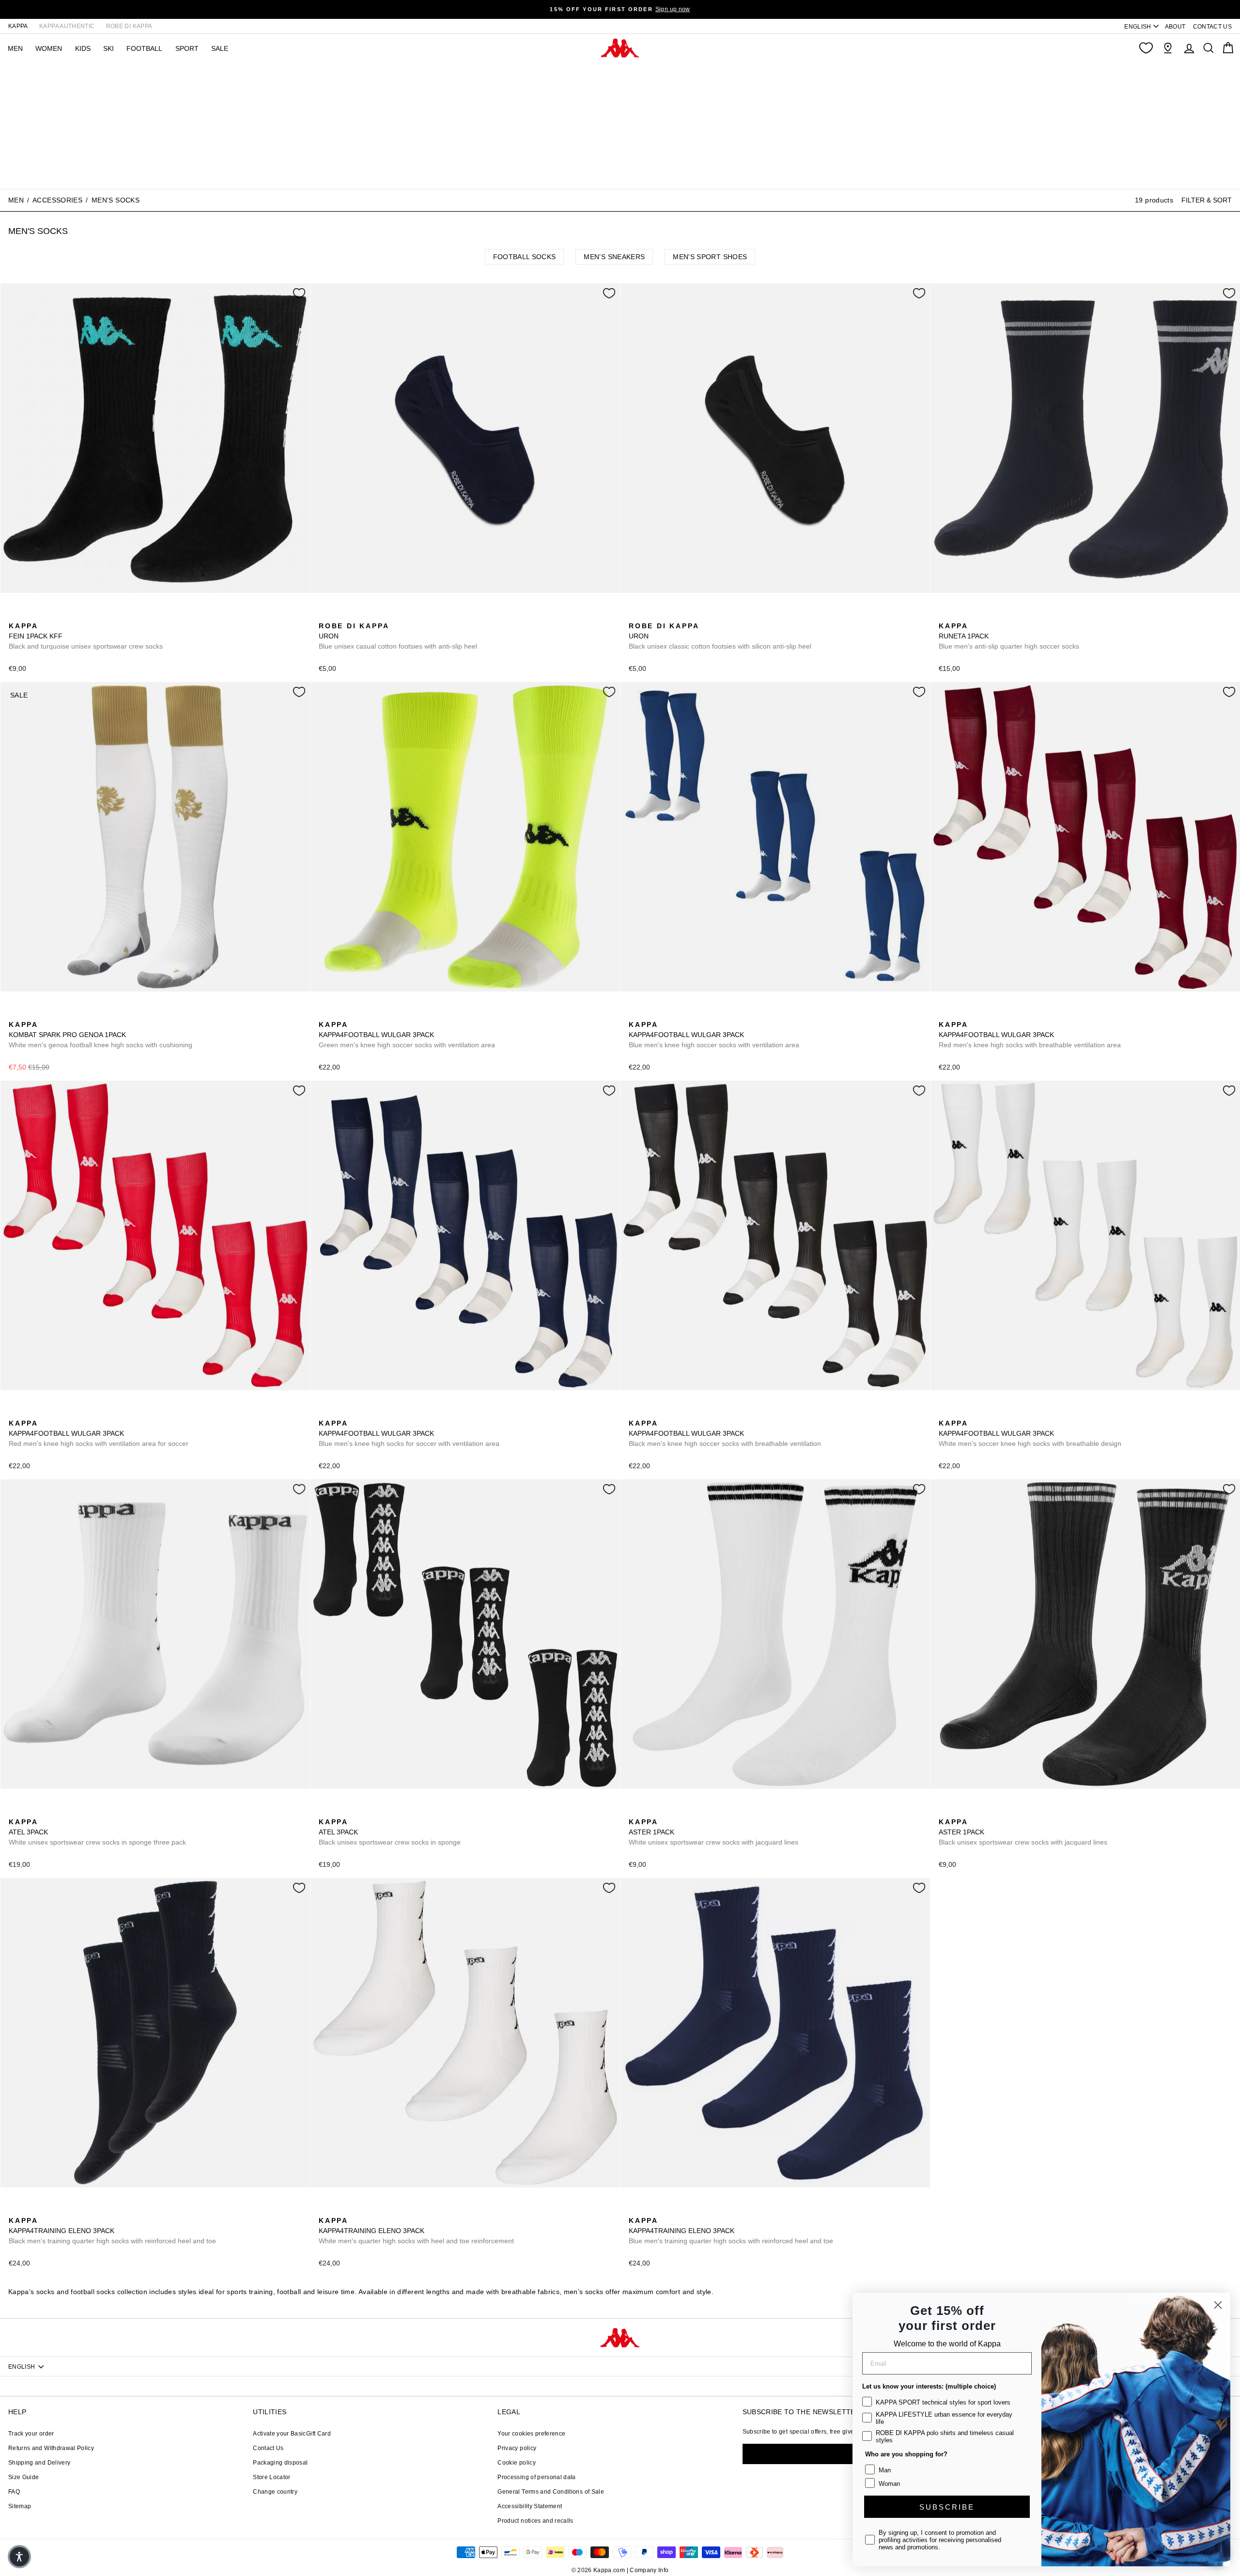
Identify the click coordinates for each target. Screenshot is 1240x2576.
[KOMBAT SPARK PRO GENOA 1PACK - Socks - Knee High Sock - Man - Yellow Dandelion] (31, 1014)
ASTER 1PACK (713, 1832)
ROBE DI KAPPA (129, 26)
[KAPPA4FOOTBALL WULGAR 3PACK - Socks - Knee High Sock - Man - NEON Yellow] (325, 1014)
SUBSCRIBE (947, 2507)
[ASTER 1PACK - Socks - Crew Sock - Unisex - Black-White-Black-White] (651, 1811)
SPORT (187, 48)
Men (16, 200)
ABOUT (1175, 27)
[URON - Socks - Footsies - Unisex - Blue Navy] (325, 615)
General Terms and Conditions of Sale (551, 2492)
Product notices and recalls (535, 2521)
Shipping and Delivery (39, 2463)
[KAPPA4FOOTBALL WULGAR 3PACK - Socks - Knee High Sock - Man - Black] (341, 1014)
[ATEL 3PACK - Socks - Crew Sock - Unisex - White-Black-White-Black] (15, 1811)
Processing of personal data (536, 2477)
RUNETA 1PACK (1009, 636)
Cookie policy (517, 2463)
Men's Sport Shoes (710, 257)
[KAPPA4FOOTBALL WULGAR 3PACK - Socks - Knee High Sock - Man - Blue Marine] (356, 1014)
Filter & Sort (1207, 200)
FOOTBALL (144, 48)
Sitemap (20, 2506)
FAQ (14, 2492)
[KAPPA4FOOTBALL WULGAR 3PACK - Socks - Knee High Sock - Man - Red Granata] (945, 1014)
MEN (15, 48)
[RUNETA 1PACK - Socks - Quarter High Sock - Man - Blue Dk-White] (945, 615)
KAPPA (18, 26)
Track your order (31, 2434)
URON (398, 636)
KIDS (83, 48)
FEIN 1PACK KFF (86, 636)
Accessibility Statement (530, 2506)
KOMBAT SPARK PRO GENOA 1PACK (101, 1035)
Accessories (57, 200)
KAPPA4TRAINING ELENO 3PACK (112, 2231)
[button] (19, 2557)
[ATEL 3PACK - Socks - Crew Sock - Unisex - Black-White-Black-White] (31, 1811)
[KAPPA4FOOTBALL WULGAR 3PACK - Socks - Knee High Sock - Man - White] (945, 1412)
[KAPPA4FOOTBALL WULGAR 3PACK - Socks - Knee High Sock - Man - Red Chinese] (15, 1412)
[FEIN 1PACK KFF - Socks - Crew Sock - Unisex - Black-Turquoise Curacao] (15, 615)
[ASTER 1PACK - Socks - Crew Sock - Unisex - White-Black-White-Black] (635, 1811)
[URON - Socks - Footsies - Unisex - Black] (341, 615)
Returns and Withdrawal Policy (51, 2448)
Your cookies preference (531, 2434)
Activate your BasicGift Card (292, 2434)
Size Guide (24, 2477)
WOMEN (49, 48)
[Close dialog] (1218, 2305)
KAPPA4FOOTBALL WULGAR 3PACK (407, 1035)
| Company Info (648, 2570)
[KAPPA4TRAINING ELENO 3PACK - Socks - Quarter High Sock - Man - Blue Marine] (46, 2210)
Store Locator (272, 2477)
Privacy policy (517, 2448)
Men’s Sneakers (614, 257)
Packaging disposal (280, 2463)
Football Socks (525, 257)
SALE (220, 48)
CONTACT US (1213, 27)
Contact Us (268, 2448)
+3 (386, 1013)
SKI (108, 48)
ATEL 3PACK (97, 1832)
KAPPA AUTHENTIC (67, 26)
